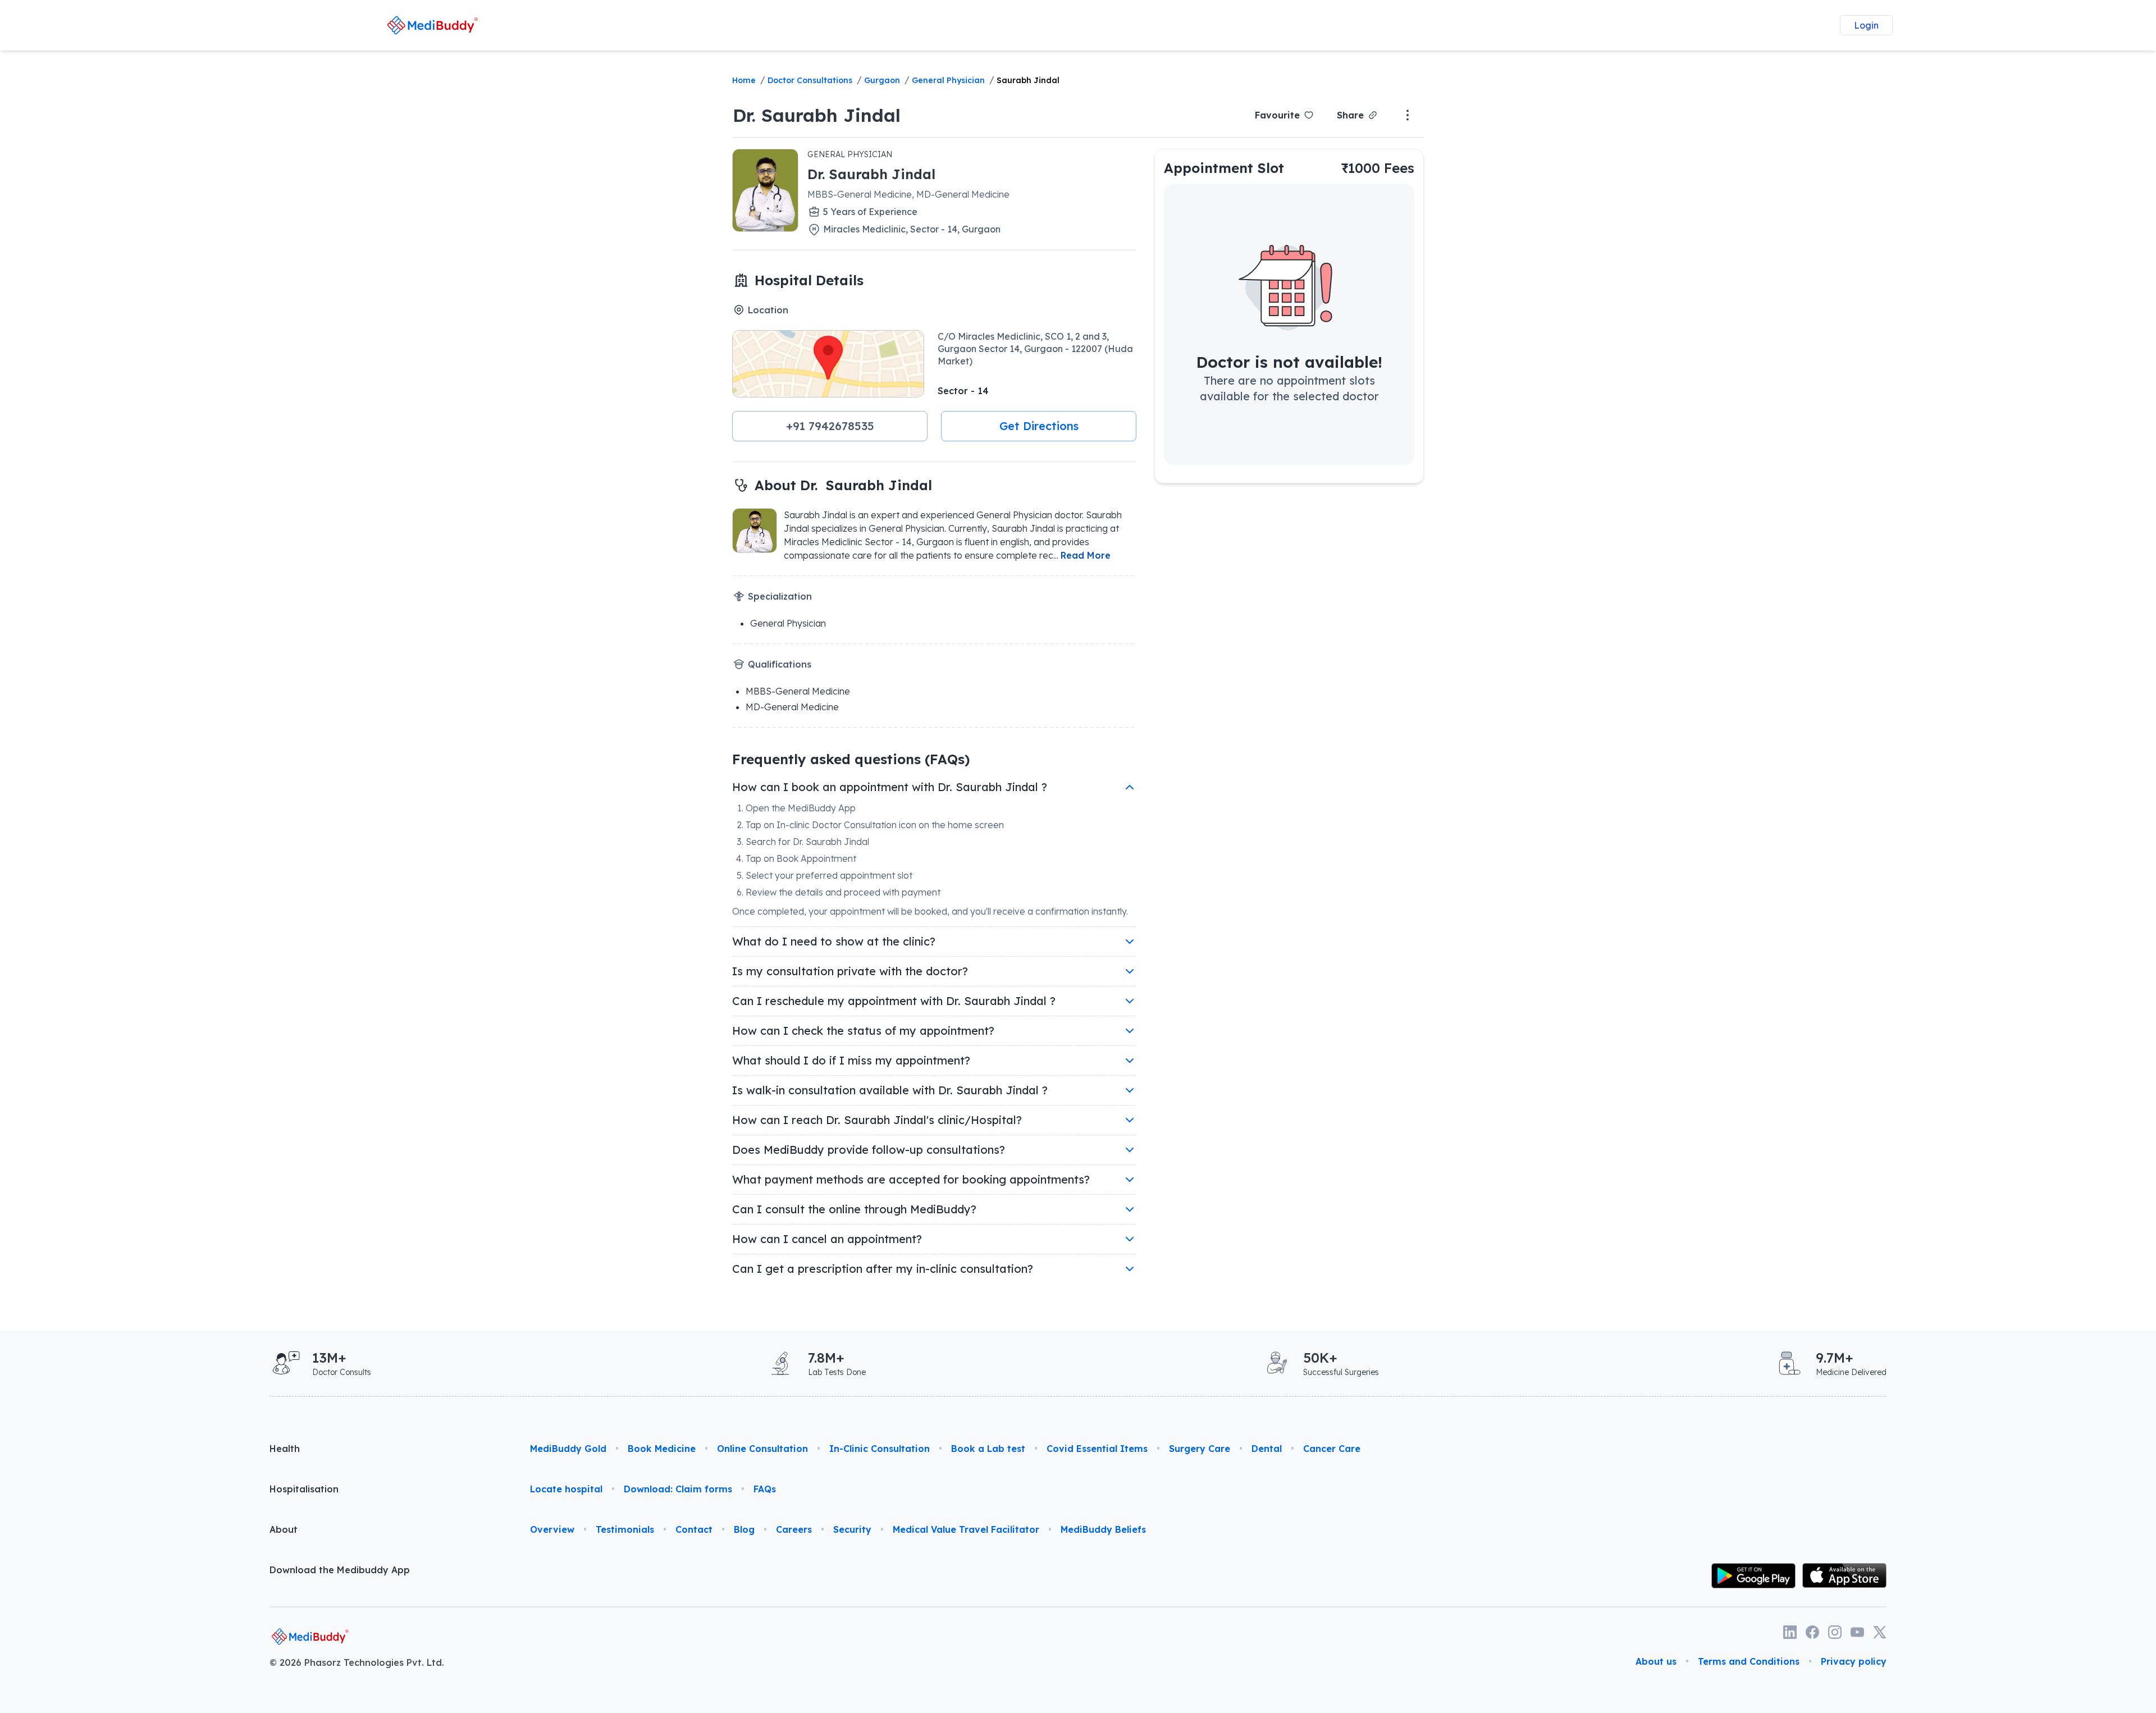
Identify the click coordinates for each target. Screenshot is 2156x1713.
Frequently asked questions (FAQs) (851, 759)
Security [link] (852, 1529)
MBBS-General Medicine (798, 691)
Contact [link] (694, 1529)
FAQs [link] (765, 1489)
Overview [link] (552, 1529)
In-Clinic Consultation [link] (880, 1449)
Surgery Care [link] (1200, 1449)
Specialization (780, 596)
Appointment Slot (1224, 168)
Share (1350, 115)
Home (744, 80)
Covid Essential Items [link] (1097, 1449)
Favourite (1277, 115)
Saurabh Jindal (1028, 80)
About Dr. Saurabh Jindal (843, 485)
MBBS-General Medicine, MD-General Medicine (908, 194)
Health (285, 1449)
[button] (830, 426)
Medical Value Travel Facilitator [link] (966, 1529)
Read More (1086, 555)
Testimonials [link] (625, 1529)
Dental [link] (1267, 1449)
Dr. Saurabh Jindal (817, 115)
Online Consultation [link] (762, 1449)
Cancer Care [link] (1332, 1449)
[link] (433, 25)
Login (1866, 25)
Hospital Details (809, 280)
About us (1656, 1661)
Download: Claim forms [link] (678, 1489)
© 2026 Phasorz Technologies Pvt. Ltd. (357, 1662)
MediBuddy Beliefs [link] (1103, 1529)
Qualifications (780, 664)
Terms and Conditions (1749, 1661)
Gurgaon (882, 80)
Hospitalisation (304, 1489)
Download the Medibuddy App (340, 1570)
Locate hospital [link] (566, 1489)
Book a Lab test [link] (988, 1449)
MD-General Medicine (792, 707)
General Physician (948, 80)
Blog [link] (744, 1529)
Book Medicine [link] (662, 1449)
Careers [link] (794, 1529)
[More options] (1408, 115)
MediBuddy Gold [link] (568, 1449)
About (284, 1529)
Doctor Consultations (810, 80)
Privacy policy (1854, 1661)
